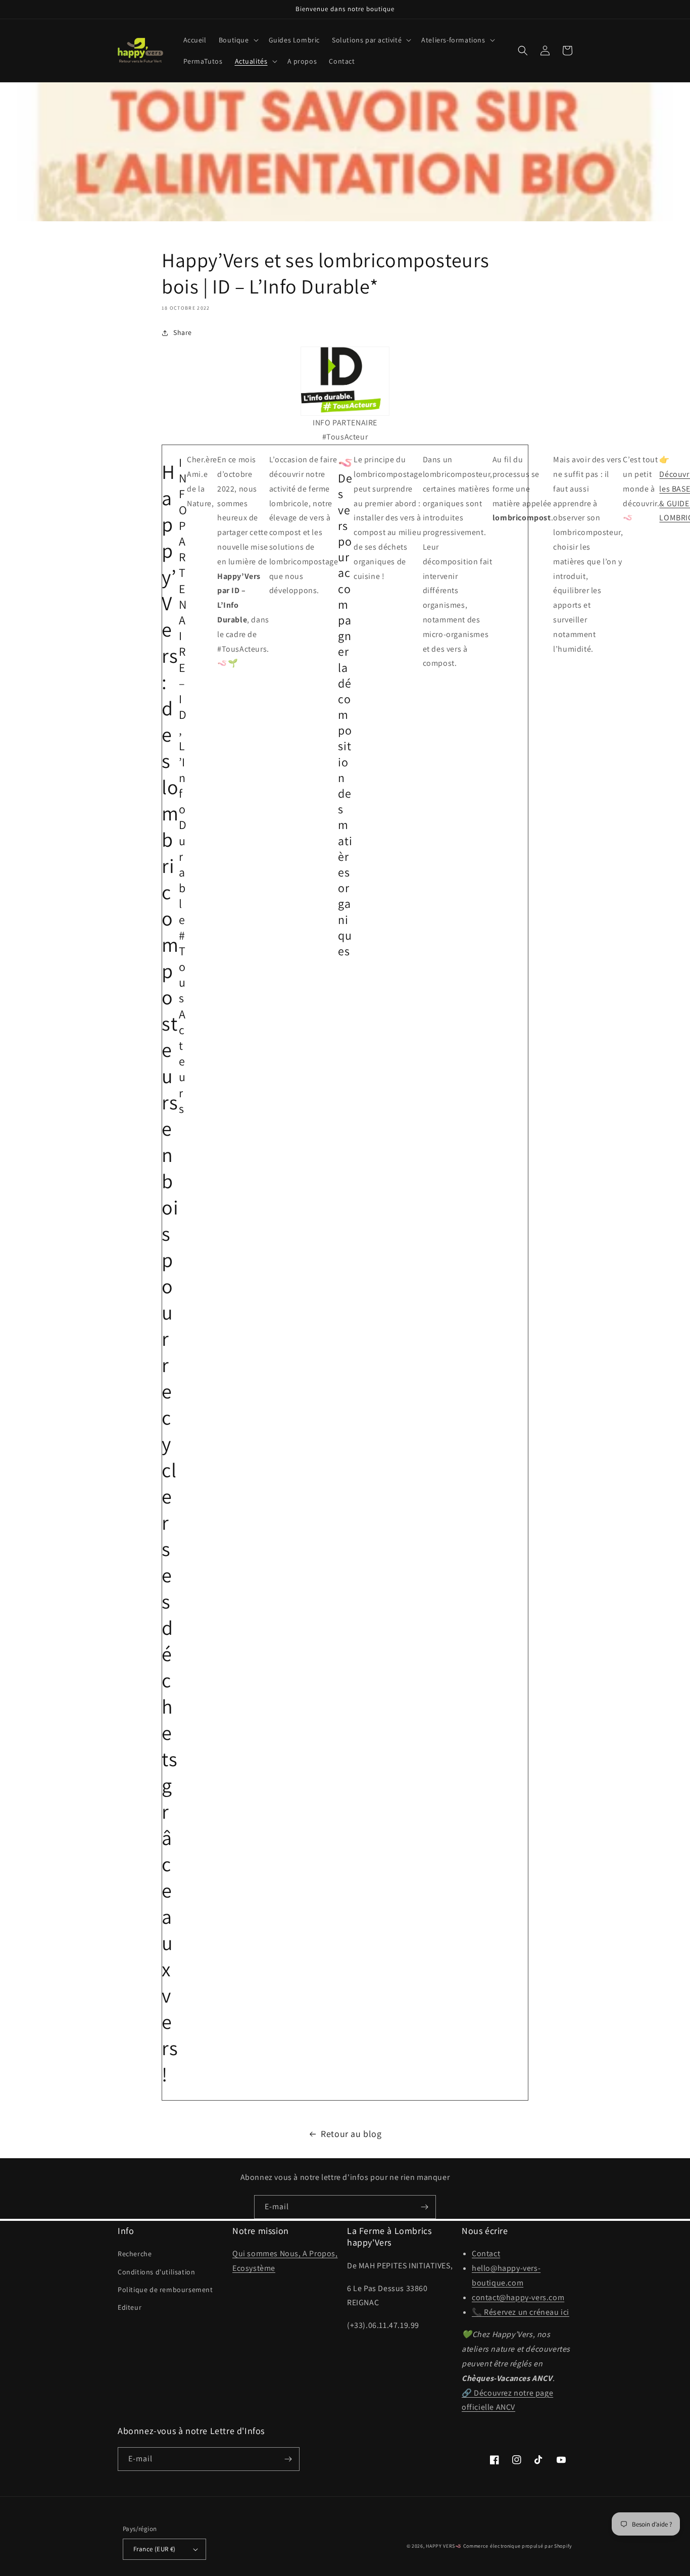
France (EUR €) (155, 2549)
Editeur (130, 2307)
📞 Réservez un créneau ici (521, 2312)
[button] (238, 40)
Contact (486, 2253)
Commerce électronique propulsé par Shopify (518, 2546)
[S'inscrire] (424, 2207)
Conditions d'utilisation (156, 2272)
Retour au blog (351, 2134)
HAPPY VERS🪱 (444, 2546)
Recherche (135, 2254)
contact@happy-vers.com (518, 2297)
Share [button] (183, 332)
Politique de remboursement (165, 2290)
